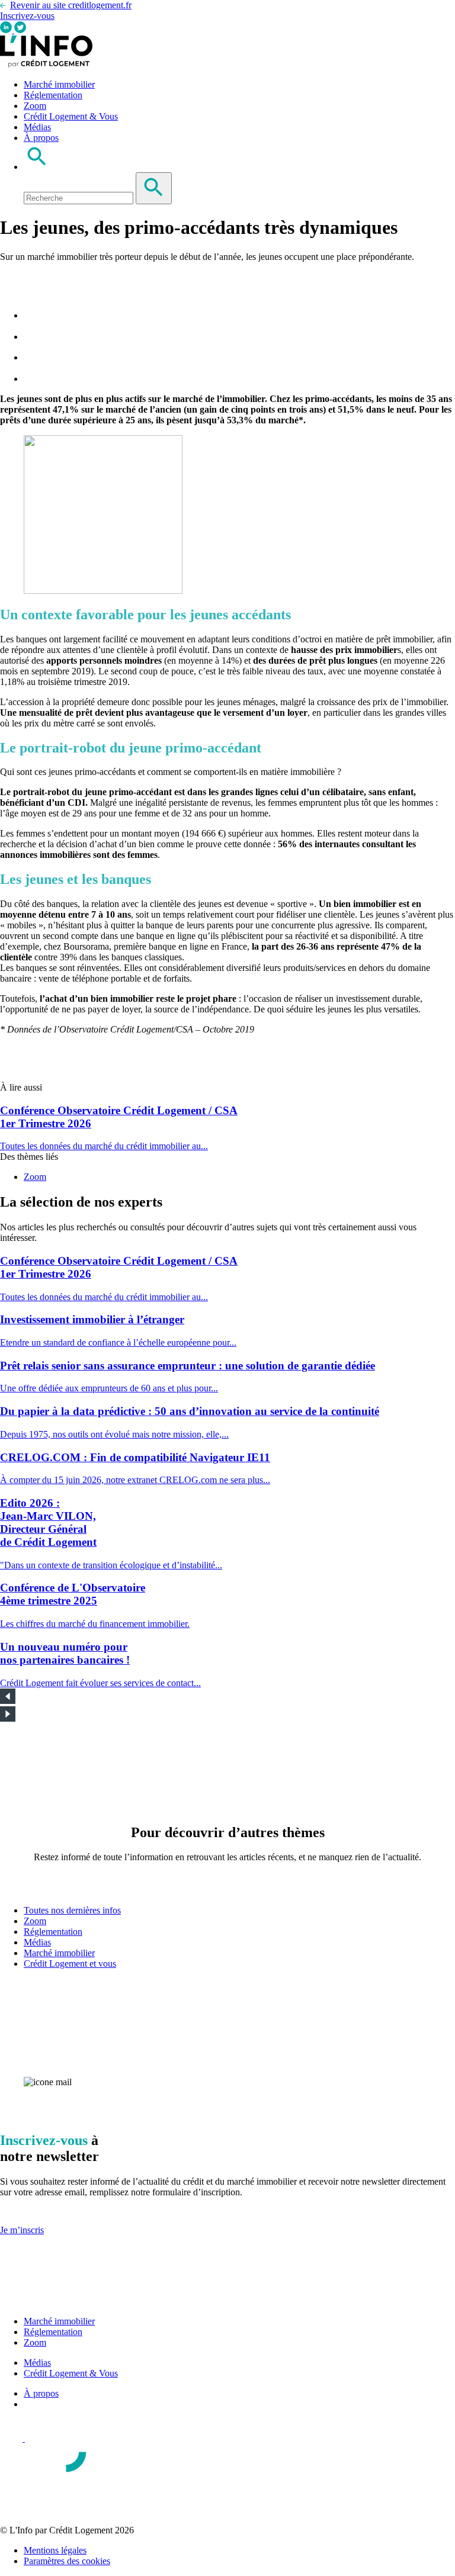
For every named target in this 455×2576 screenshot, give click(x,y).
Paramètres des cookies (67, 2561)
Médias (37, 127)
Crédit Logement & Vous (71, 116)
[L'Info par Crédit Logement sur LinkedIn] (7, 30)
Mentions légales (55, 2550)
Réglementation (53, 95)
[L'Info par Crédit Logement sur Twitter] (20, 30)
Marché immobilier (59, 84)
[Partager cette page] (7, 285)
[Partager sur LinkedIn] (33, 357)
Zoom (35, 106)
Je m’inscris (22, 2230)
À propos (41, 138)
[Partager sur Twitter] (33, 337)
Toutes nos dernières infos (72, 1910)
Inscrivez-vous (27, 16)
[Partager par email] (33, 379)
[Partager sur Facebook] (33, 315)
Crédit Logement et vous (70, 1964)
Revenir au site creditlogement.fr (71, 5)
